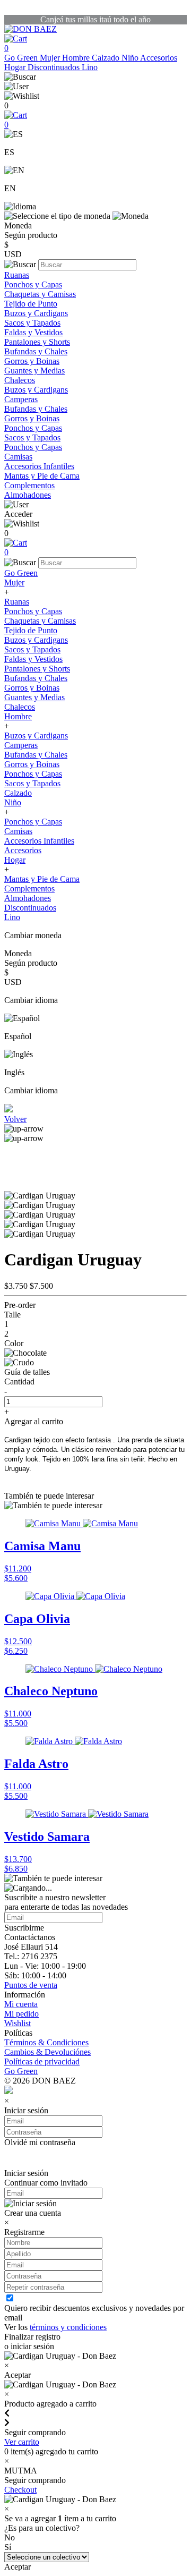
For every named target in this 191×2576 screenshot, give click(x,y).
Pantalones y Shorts (37, 342)
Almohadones (28, 495)
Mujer (51, 58)
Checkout (20, 2490)
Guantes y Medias (34, 371)
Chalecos (20, 380)
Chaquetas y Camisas (40, 294)
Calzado (107, 58)
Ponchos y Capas (33, 284)
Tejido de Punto (31, 304)
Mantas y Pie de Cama (42, 476)
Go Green (22, 58)
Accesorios (159, 58)
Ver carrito (22, 2442)
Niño (131, 58)
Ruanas (17, 275)
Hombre (77, 58)
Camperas (21, 399)
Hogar (16, 67)
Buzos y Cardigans (36, 313)
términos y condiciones (68, 2327)
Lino (90, 67)
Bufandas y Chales (36, 351)
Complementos (29, 485)
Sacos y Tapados (32, 323)
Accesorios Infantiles (39, 466)
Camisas (18, 457)
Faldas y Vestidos (33, 332)
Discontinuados (55, 67)
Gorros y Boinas (32, 361)
